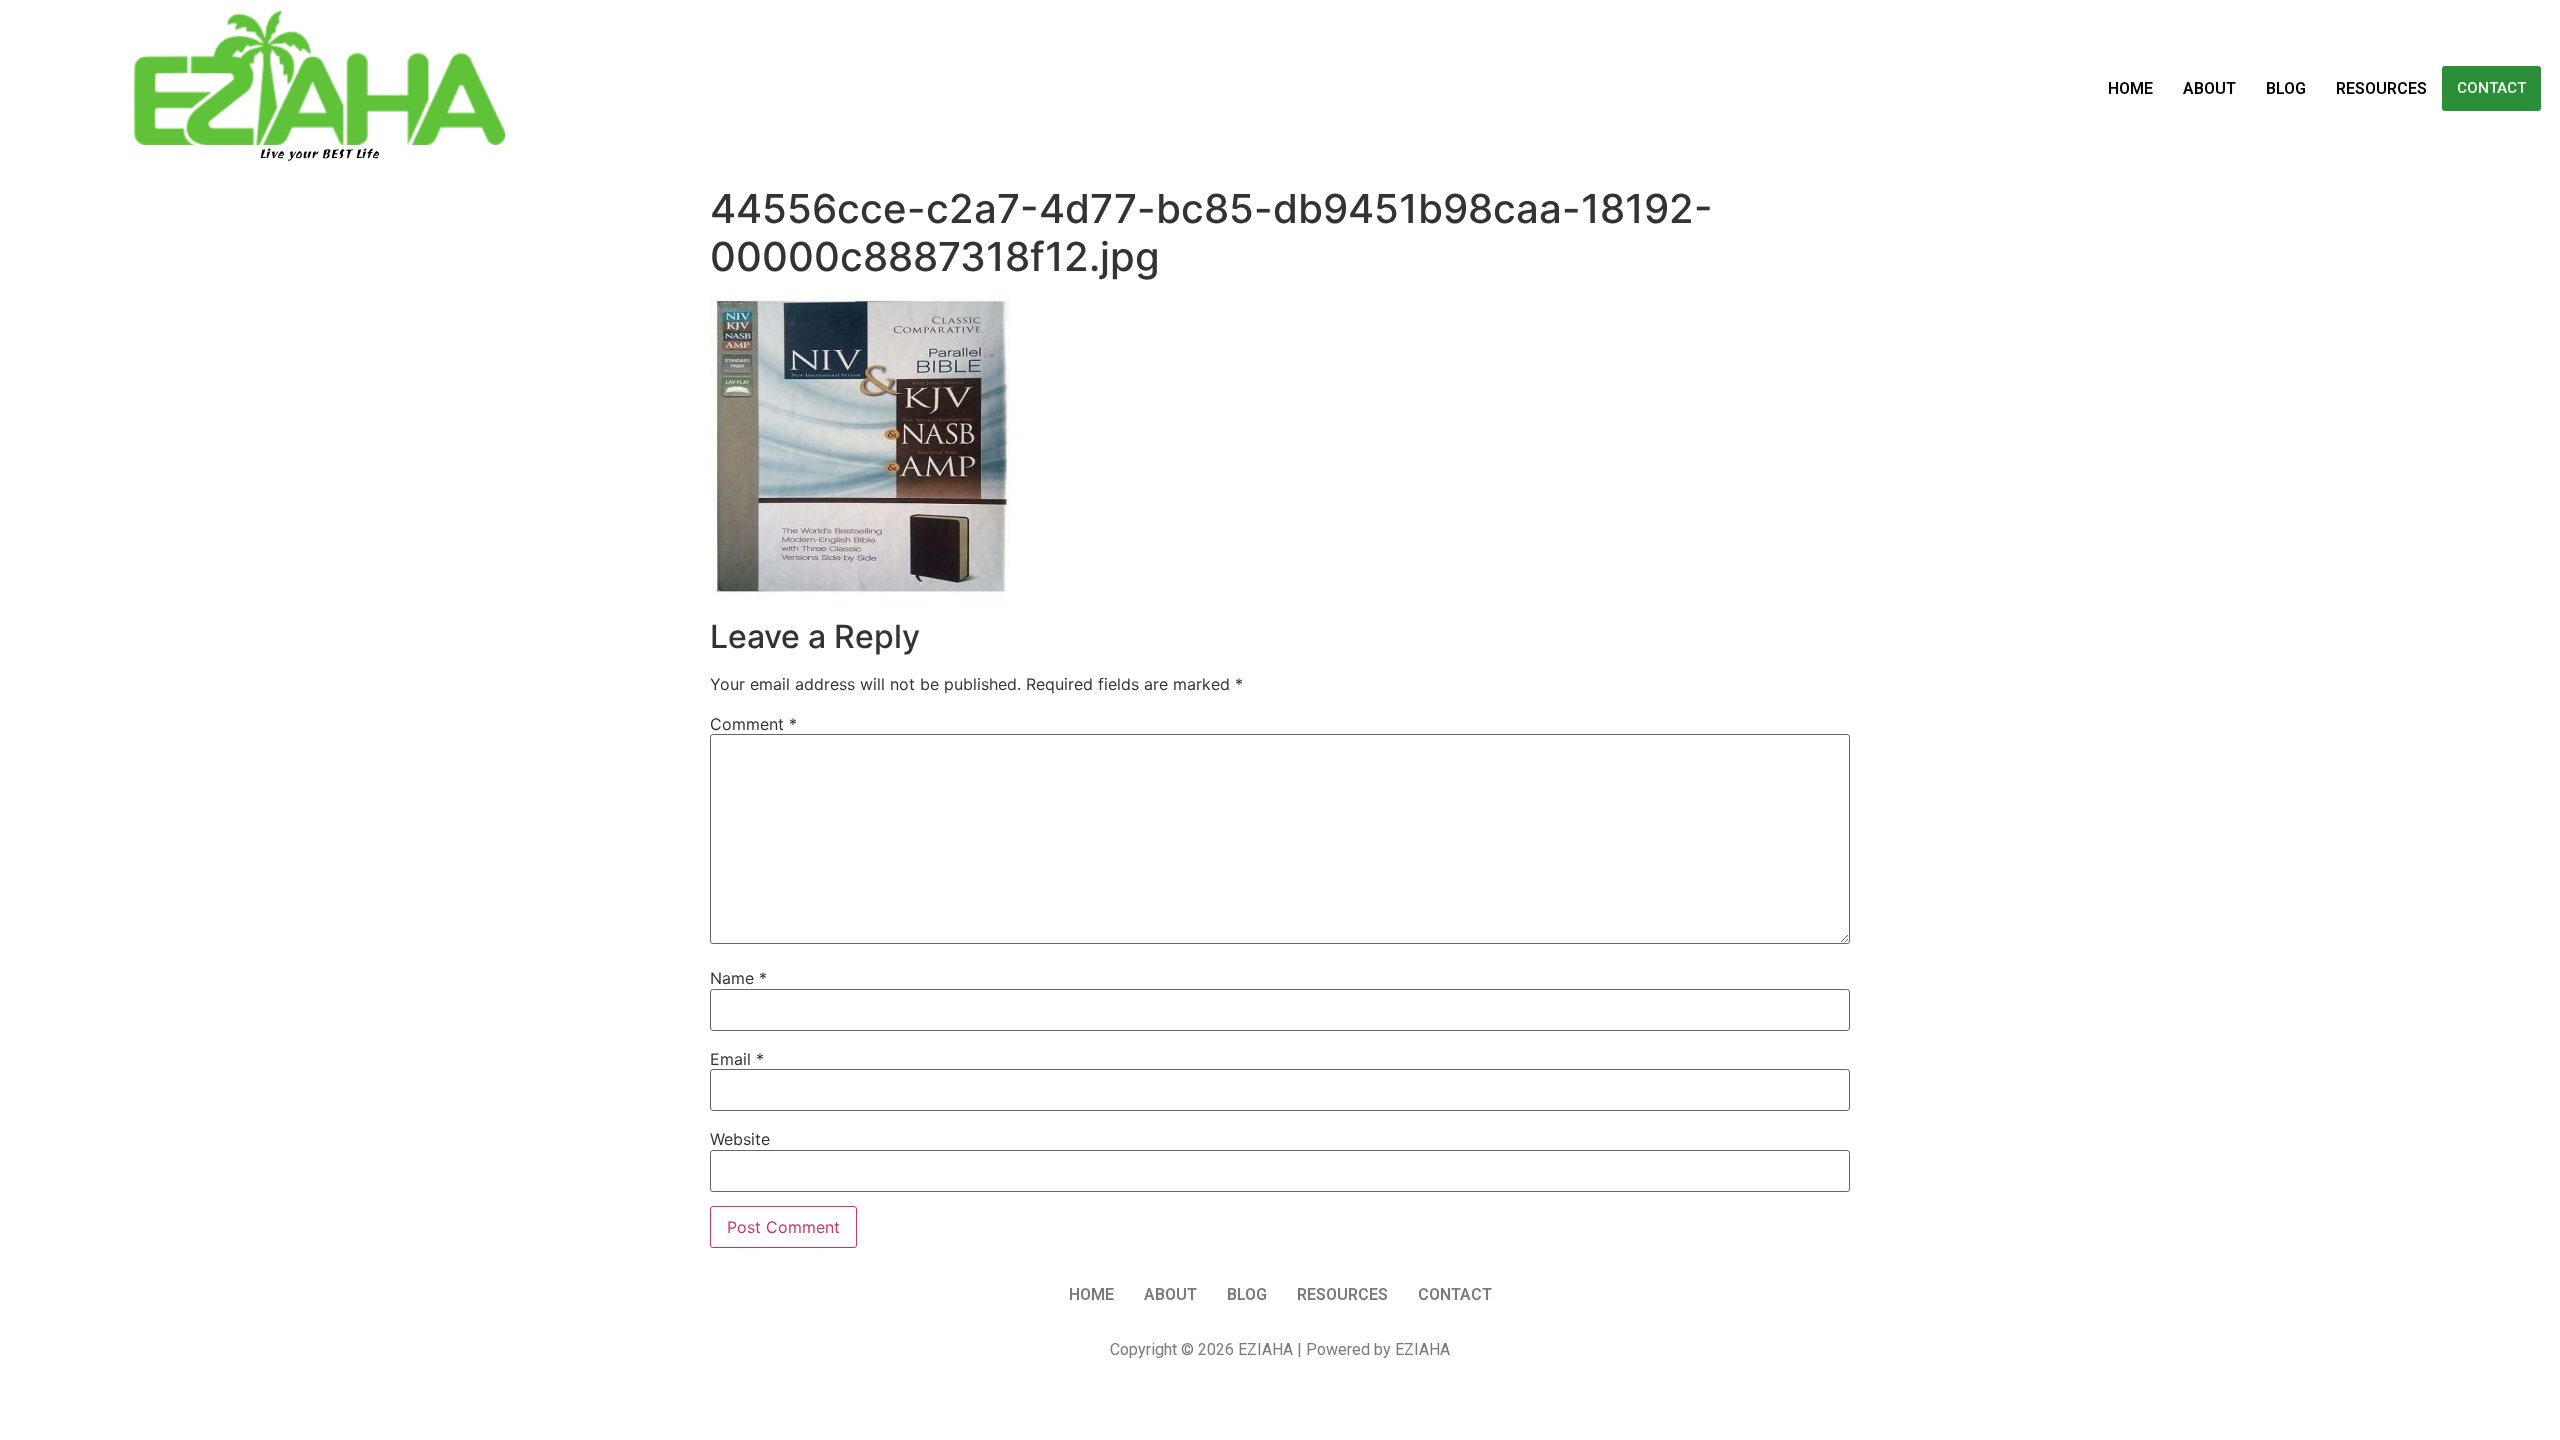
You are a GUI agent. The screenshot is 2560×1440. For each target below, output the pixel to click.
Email (737, 1059)
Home (2130, 88)
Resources (2381, 88)
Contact (2491, 88)
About (2209, 88)
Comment (753, 724)
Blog (2286, 88)
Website (740, 1139)
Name (738, 978)
